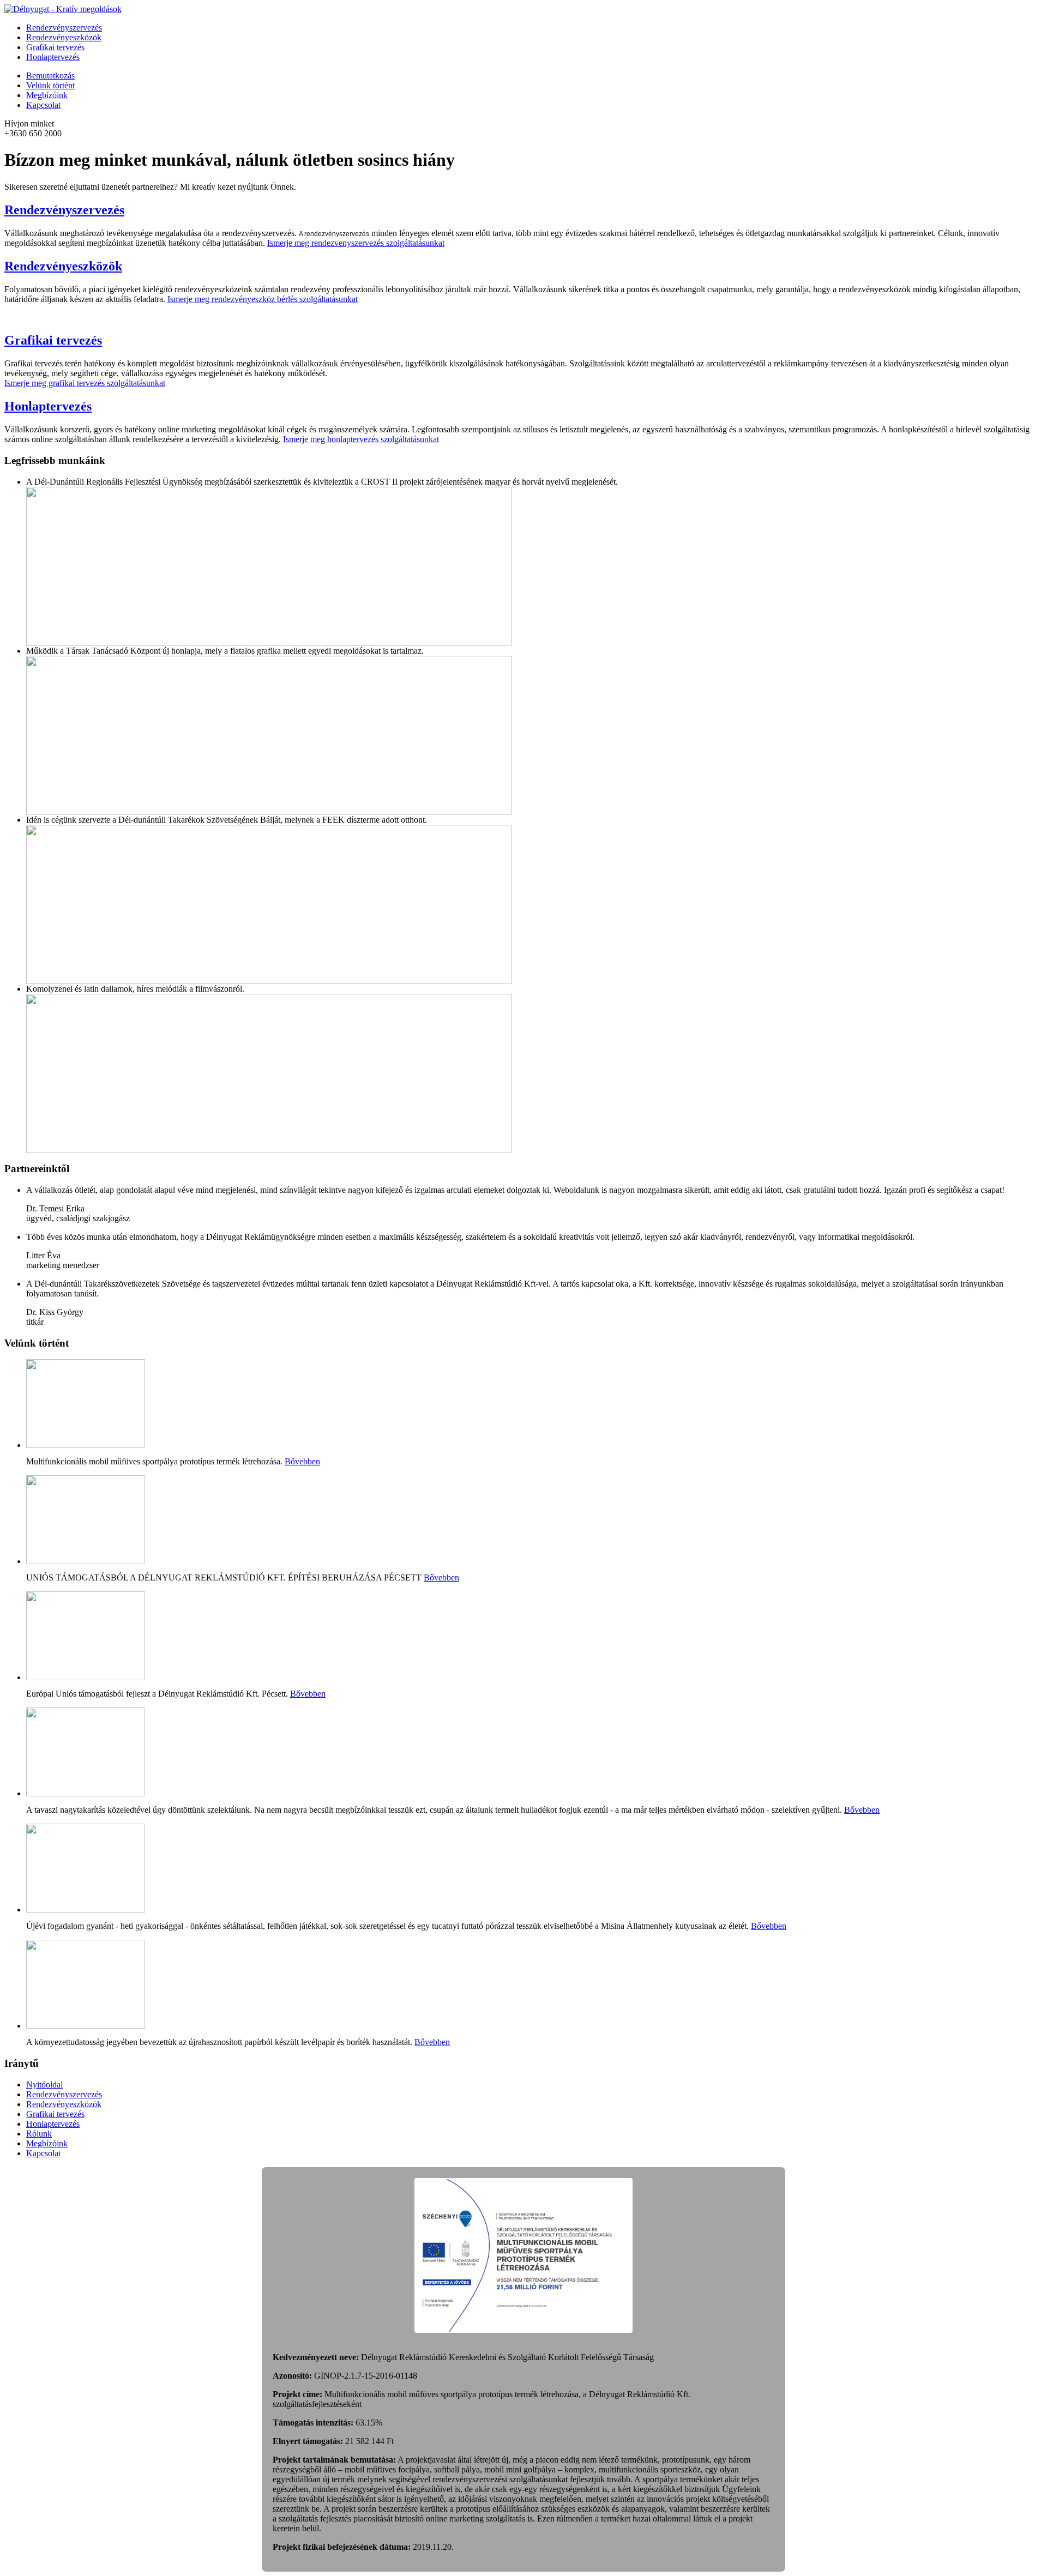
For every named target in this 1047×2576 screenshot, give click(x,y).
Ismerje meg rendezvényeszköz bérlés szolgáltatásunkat (263, 299)
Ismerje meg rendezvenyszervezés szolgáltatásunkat (356, 243)
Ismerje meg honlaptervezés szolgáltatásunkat (361, 439)
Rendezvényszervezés (64, 28)
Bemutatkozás (50, 76)
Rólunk (39, 2134)
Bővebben (302, 1461)
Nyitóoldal (44, 2085)
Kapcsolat (43, 105)
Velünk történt (50, 85)
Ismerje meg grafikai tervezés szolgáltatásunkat (85, 383)
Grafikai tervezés (55, 47)
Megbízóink (47, 95)
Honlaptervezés (53, 57)
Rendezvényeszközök (64, 37)
